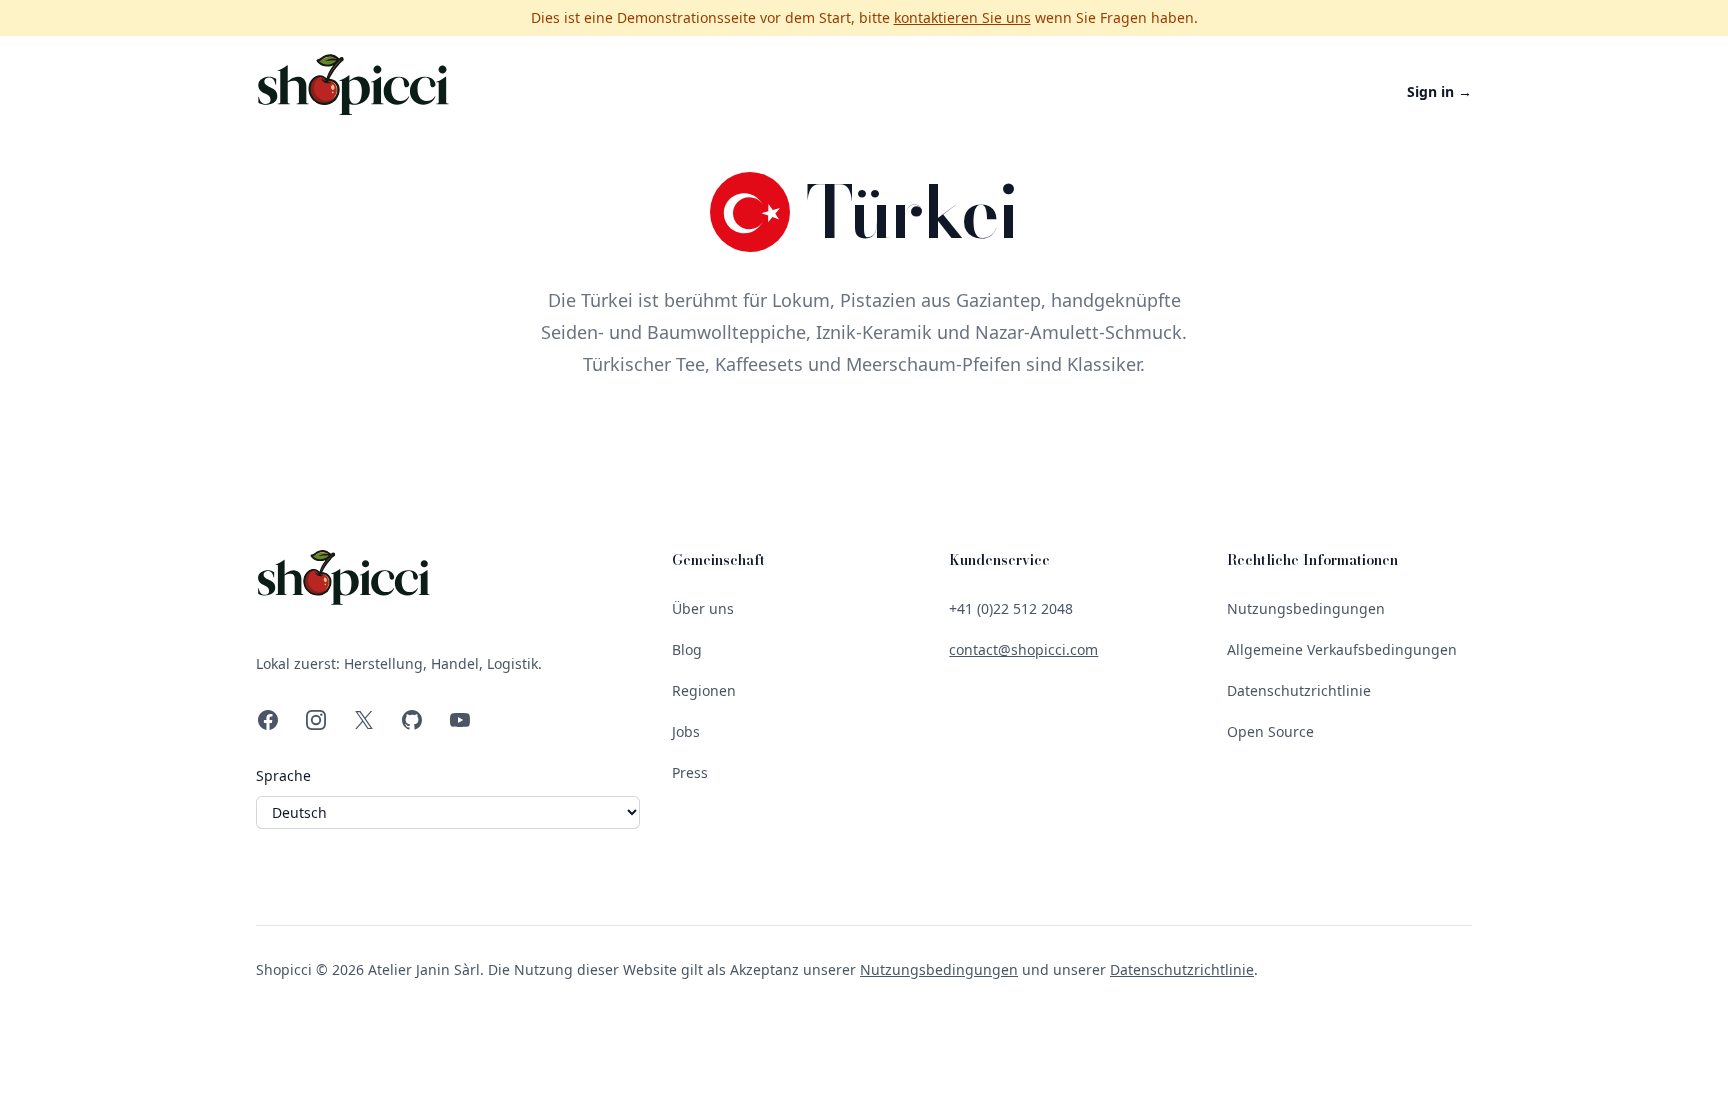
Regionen (704, 690)
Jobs (686, 731)
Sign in (1439, 91)
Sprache (283, 775)
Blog (687, 649)
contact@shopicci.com (1023, 649)
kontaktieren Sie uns (962, 17)
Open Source (1270, 731)
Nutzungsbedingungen (1306, 608)
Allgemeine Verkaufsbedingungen (1342, 649)
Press (690, 772)
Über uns (703, 608)
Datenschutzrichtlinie (1299, 690)
